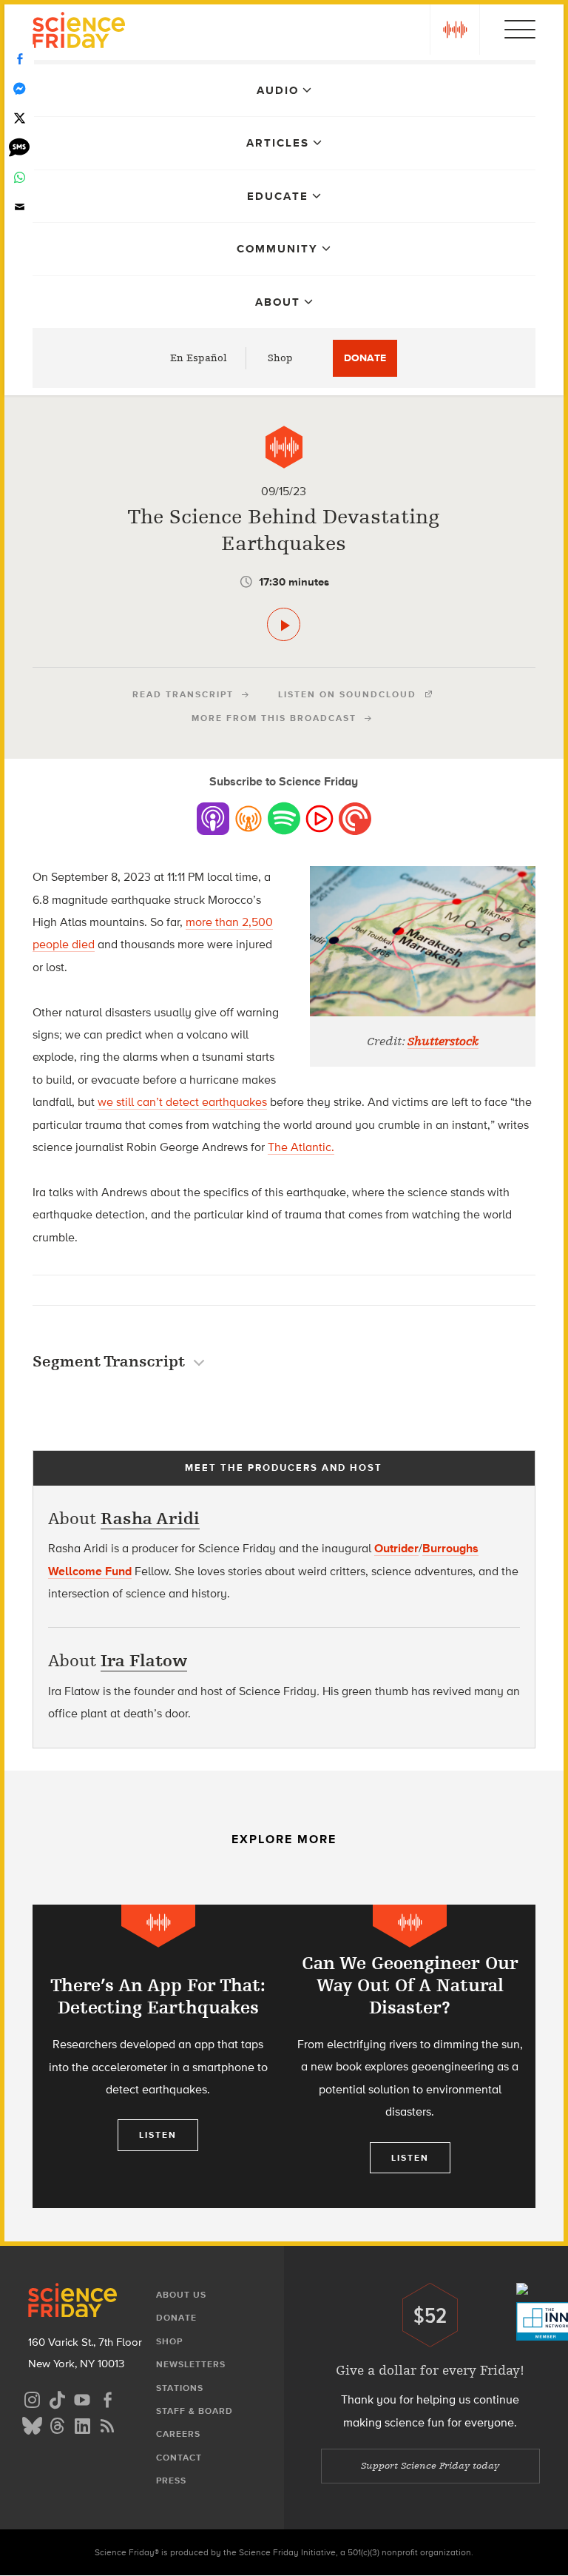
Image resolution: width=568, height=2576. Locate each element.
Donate (365, 358)
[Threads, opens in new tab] (57, 2424)
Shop (280, 358)
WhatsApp (19, 178)
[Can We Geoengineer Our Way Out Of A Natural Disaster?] (410, 2056)
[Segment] (284, 447)
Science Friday (79, 32)
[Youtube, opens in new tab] (82, 2398)
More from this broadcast (274, 718)
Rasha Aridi (150, 1519)
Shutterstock (443, 1042)
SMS (19, 148)
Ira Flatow (144, 1661)
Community (277, 249)
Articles (278, 143)
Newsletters (191, 2364)
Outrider (396, 1548)
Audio (278, 90)
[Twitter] (19, 118)
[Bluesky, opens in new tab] (32, 2424)
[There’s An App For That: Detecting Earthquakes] (158, 2056)
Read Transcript (183, 694)
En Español (199, 358)
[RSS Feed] (107, 2424)
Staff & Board (195, 2411)
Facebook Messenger (19, 89)
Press (171, 2481)
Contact (179, 2458)
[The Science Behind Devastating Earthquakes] (284, 624)
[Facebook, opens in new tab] (107, 2398)
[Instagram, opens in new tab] (32, 2398)
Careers (178, 2434)
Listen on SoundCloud (347, 694)
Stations (180, 2388)
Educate (278, 196)
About (278, 302)
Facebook (19, 59)
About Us (181, 2295)
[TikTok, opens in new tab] (57, 2398)
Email (19, 207)
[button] (455, 30)
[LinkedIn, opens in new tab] (82, 2424)
